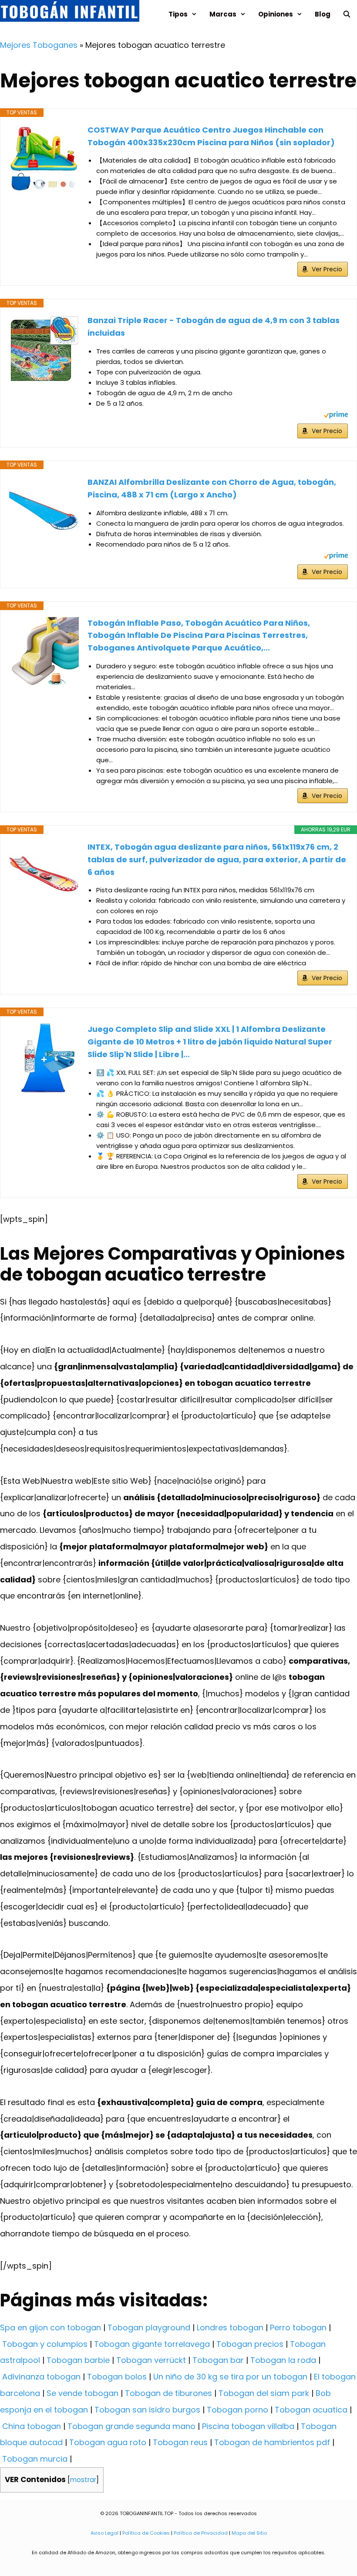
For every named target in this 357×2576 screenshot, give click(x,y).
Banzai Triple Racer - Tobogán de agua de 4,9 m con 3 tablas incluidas (214, 327)
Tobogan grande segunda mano (131, 2426)
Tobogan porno (237, 2410)
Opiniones (276, 14)
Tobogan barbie (78, 2360)
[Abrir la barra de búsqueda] (347, 14)
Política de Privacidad (201, 2533)
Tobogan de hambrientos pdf (272, 2442)
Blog (323, 14)
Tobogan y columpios (45, 2344)
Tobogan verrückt (151, 2360)
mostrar (83, 2480)
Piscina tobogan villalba (248, 2426)
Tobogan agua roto (108, 2442)
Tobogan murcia (35, 2459)
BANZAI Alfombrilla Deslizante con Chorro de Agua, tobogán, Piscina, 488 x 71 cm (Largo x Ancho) (212, 488)
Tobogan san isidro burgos (147, 2410)
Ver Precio (327, 269)
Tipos (178, 14)
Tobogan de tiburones (168, 2393)
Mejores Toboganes (39, 45)
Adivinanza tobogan (41, 2377)
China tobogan (32, 2426)
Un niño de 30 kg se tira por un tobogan (230, 2377)
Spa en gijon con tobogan (51, 2327)
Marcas (223, 14)
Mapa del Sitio (249, 2533)
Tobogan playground (149, 2327)
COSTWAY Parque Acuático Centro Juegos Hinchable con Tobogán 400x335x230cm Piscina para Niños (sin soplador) (211, 136)
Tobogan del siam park (264, 2393)
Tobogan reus (180, 2442)
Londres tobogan (230, 2327)
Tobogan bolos (117, 2377)
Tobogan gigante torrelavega (152, 2344)
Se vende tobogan (83, 2393)
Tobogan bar (218, 2360)
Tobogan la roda (283, 2360)
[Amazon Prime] (336, 416)
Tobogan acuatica (311, 2410)
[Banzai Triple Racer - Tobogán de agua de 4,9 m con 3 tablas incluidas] (44, 349)
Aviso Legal (104, 2533)
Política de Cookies (146, 2533)
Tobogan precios (250, 2344)
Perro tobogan (298, 2327)
